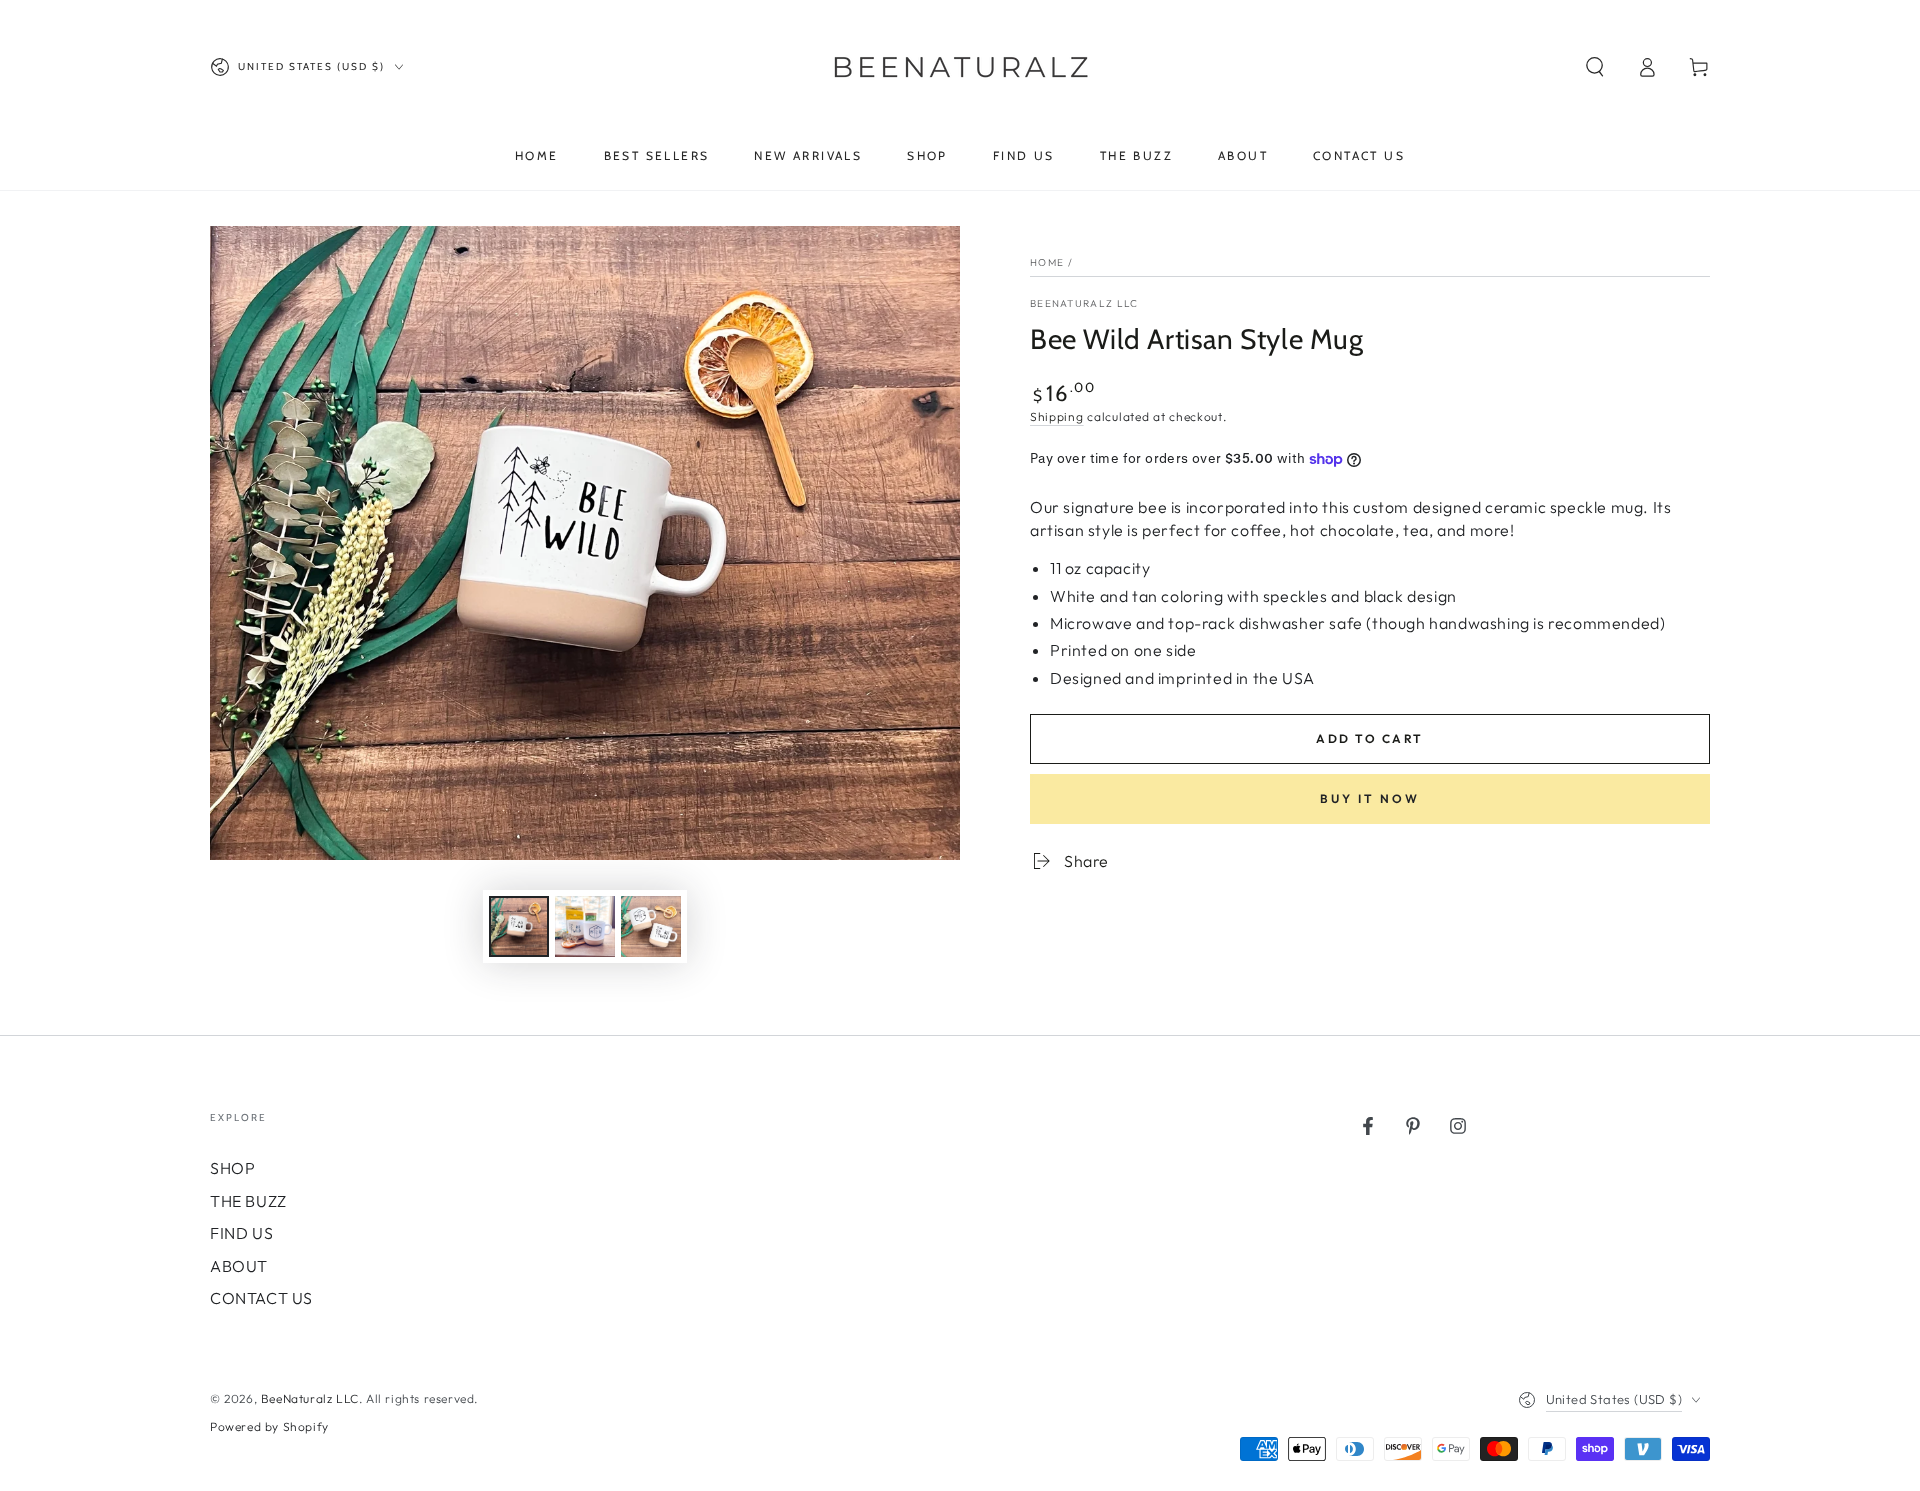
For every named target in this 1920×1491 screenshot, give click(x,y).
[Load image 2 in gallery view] (585, 926)
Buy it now (1370, 798)
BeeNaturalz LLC (1084, 303)
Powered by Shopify (269, 1426)
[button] (1595, 67)
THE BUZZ (248, 1201)
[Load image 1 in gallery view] (519, 926)
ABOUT (239, 1266)
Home (1047, 262)
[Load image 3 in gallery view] (651, 926)
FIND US (241, 1233)
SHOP (232, 1168)
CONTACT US (261, 1298)
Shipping (1057, 416)
